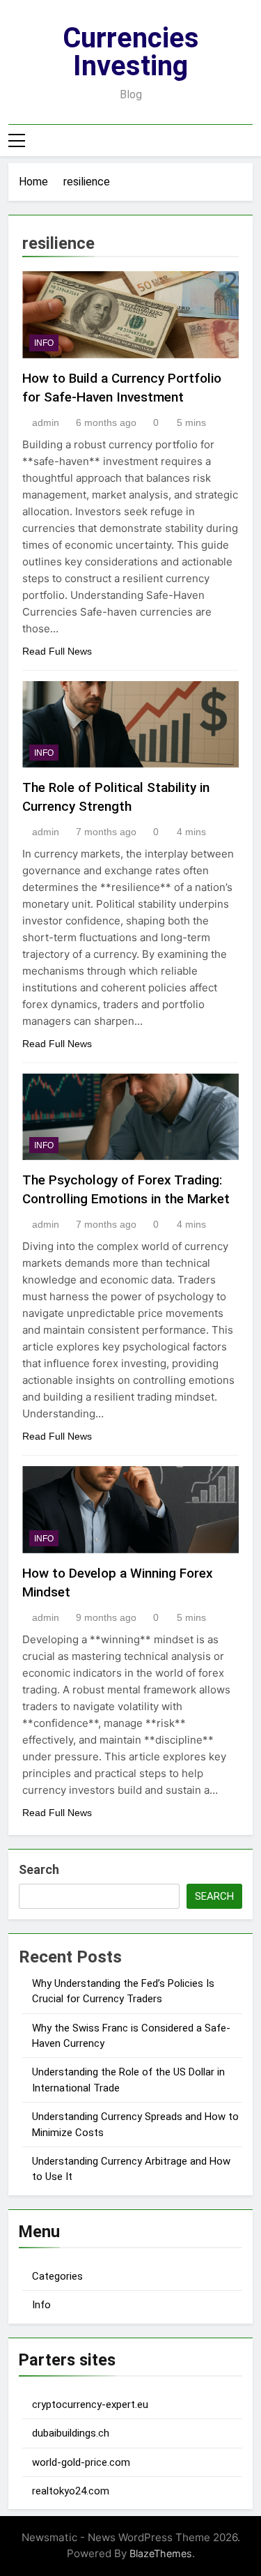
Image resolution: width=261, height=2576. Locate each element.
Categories (57, 2276)
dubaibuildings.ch (71, 2433)
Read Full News (57, 651)
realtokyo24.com (71, 2491)
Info (41, 2305)
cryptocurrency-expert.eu (90, 2404)
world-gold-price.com (81, 2462)
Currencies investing (131, 52)
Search (39, 1869)
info (44, 343)
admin (46, 422)
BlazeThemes (161, 2553)
